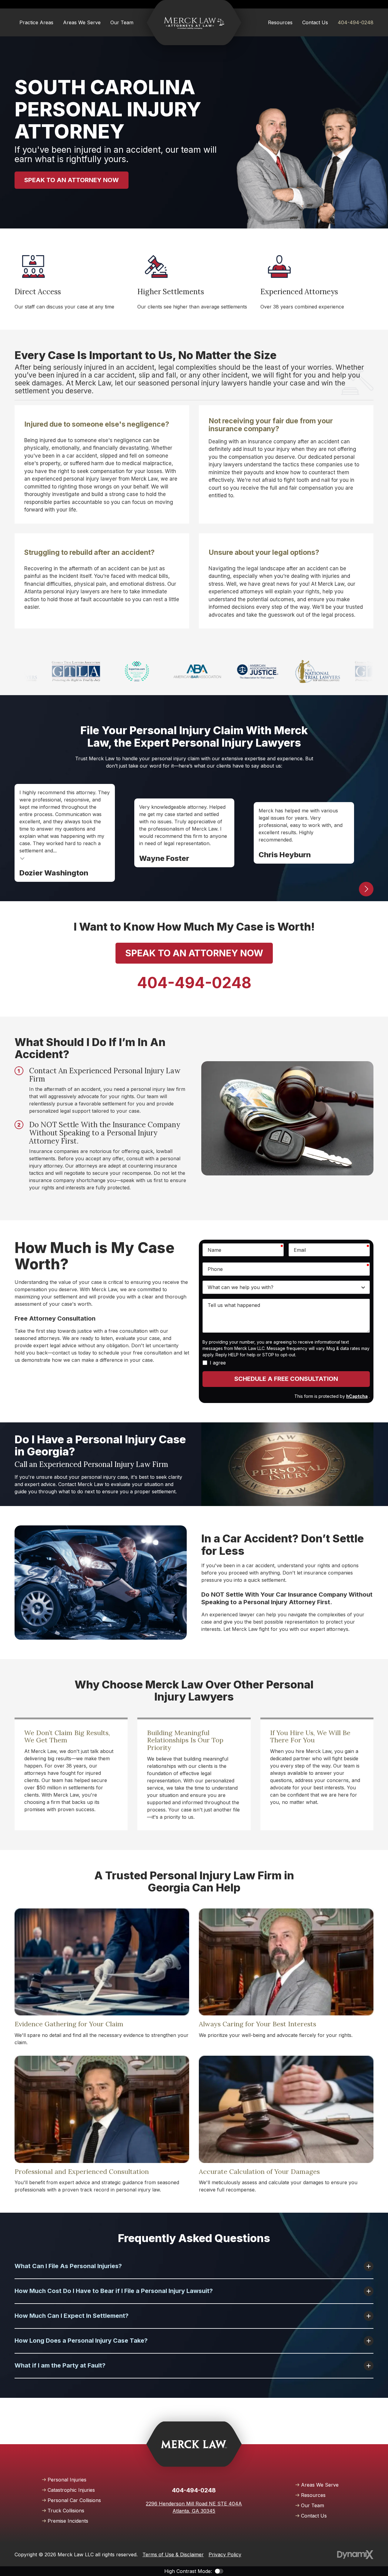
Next (366, 889)
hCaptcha (357, 1396)
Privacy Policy (225, 2554)
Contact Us (314, 2516)
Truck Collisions (66, 2511)
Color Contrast (219, 2571)
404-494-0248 (356, 22)
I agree (218, 1363)
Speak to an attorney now (72, 180)
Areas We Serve (320, 2485)
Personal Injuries (67, 2480)
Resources (313, 2495)
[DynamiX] (355, 2555)
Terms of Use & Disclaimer (173, 2554)
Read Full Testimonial (22, 858)
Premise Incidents (68, 2521)
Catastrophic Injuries (71, 2490)
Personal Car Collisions (74, 2500)
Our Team (313, 2505)
